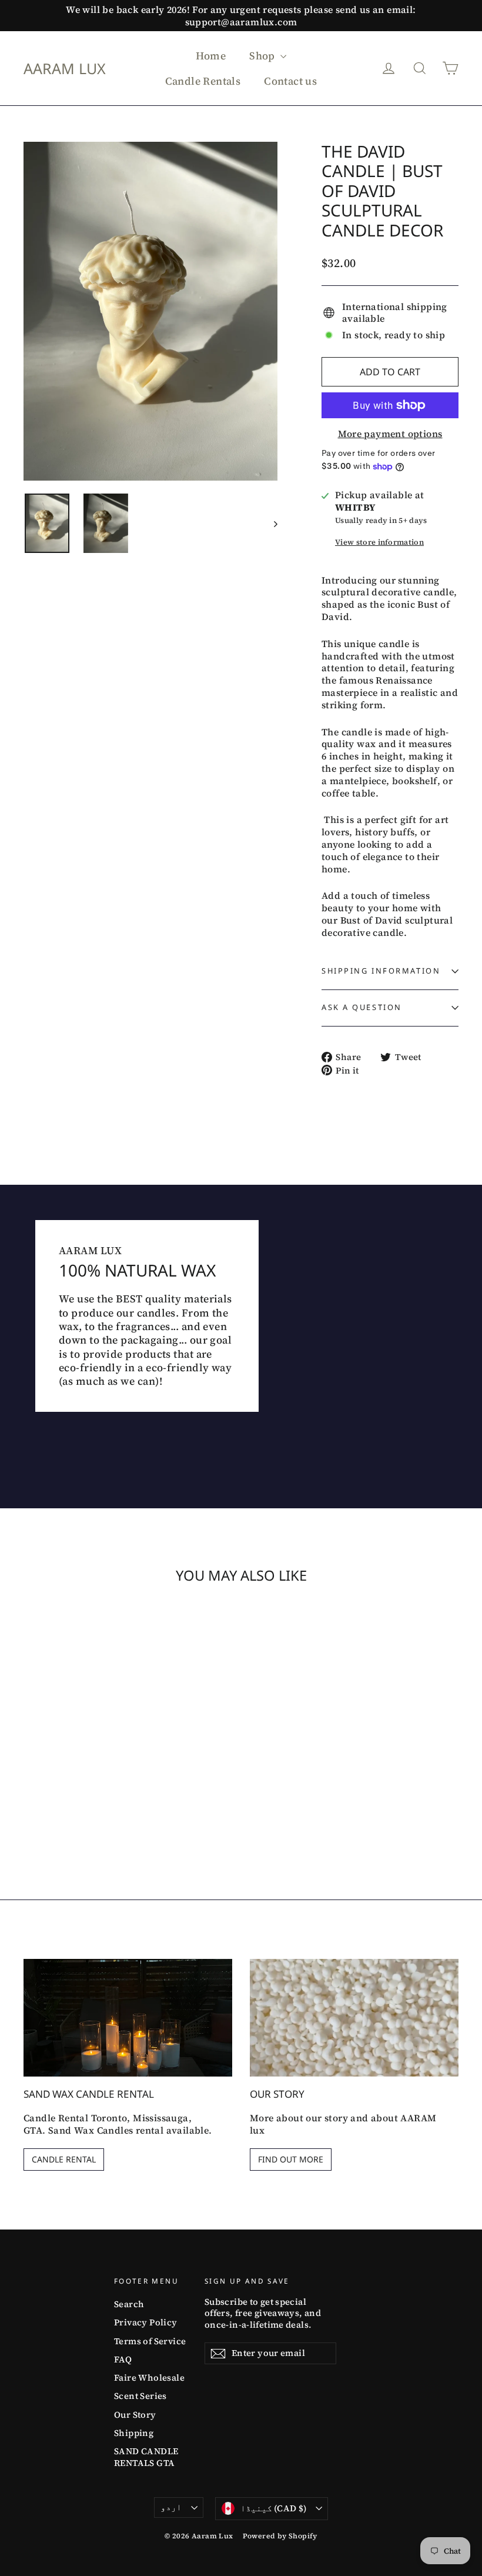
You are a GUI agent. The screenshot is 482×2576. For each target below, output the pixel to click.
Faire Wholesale (149, 2378)
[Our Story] (354, 2018)
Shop (263, 56)
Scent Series (140, 2396)
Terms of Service (150, 2341)
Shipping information (381, 971)
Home (211, 56)
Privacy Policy (146, 2322)
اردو (171, 2507)
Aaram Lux (65, 68)
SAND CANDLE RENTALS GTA (146, 2457)
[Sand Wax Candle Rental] (128, 2018)
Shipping (134, 2433)
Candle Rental (64, 2159)
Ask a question (362, 1007)
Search (129, 2304)
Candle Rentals (203, 81)
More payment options (390, 434)
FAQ (123, 2360)
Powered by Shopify (280, 2536)
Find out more (291, 2159)
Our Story (135, 2415)
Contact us (290, 81)
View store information (379, 542)
